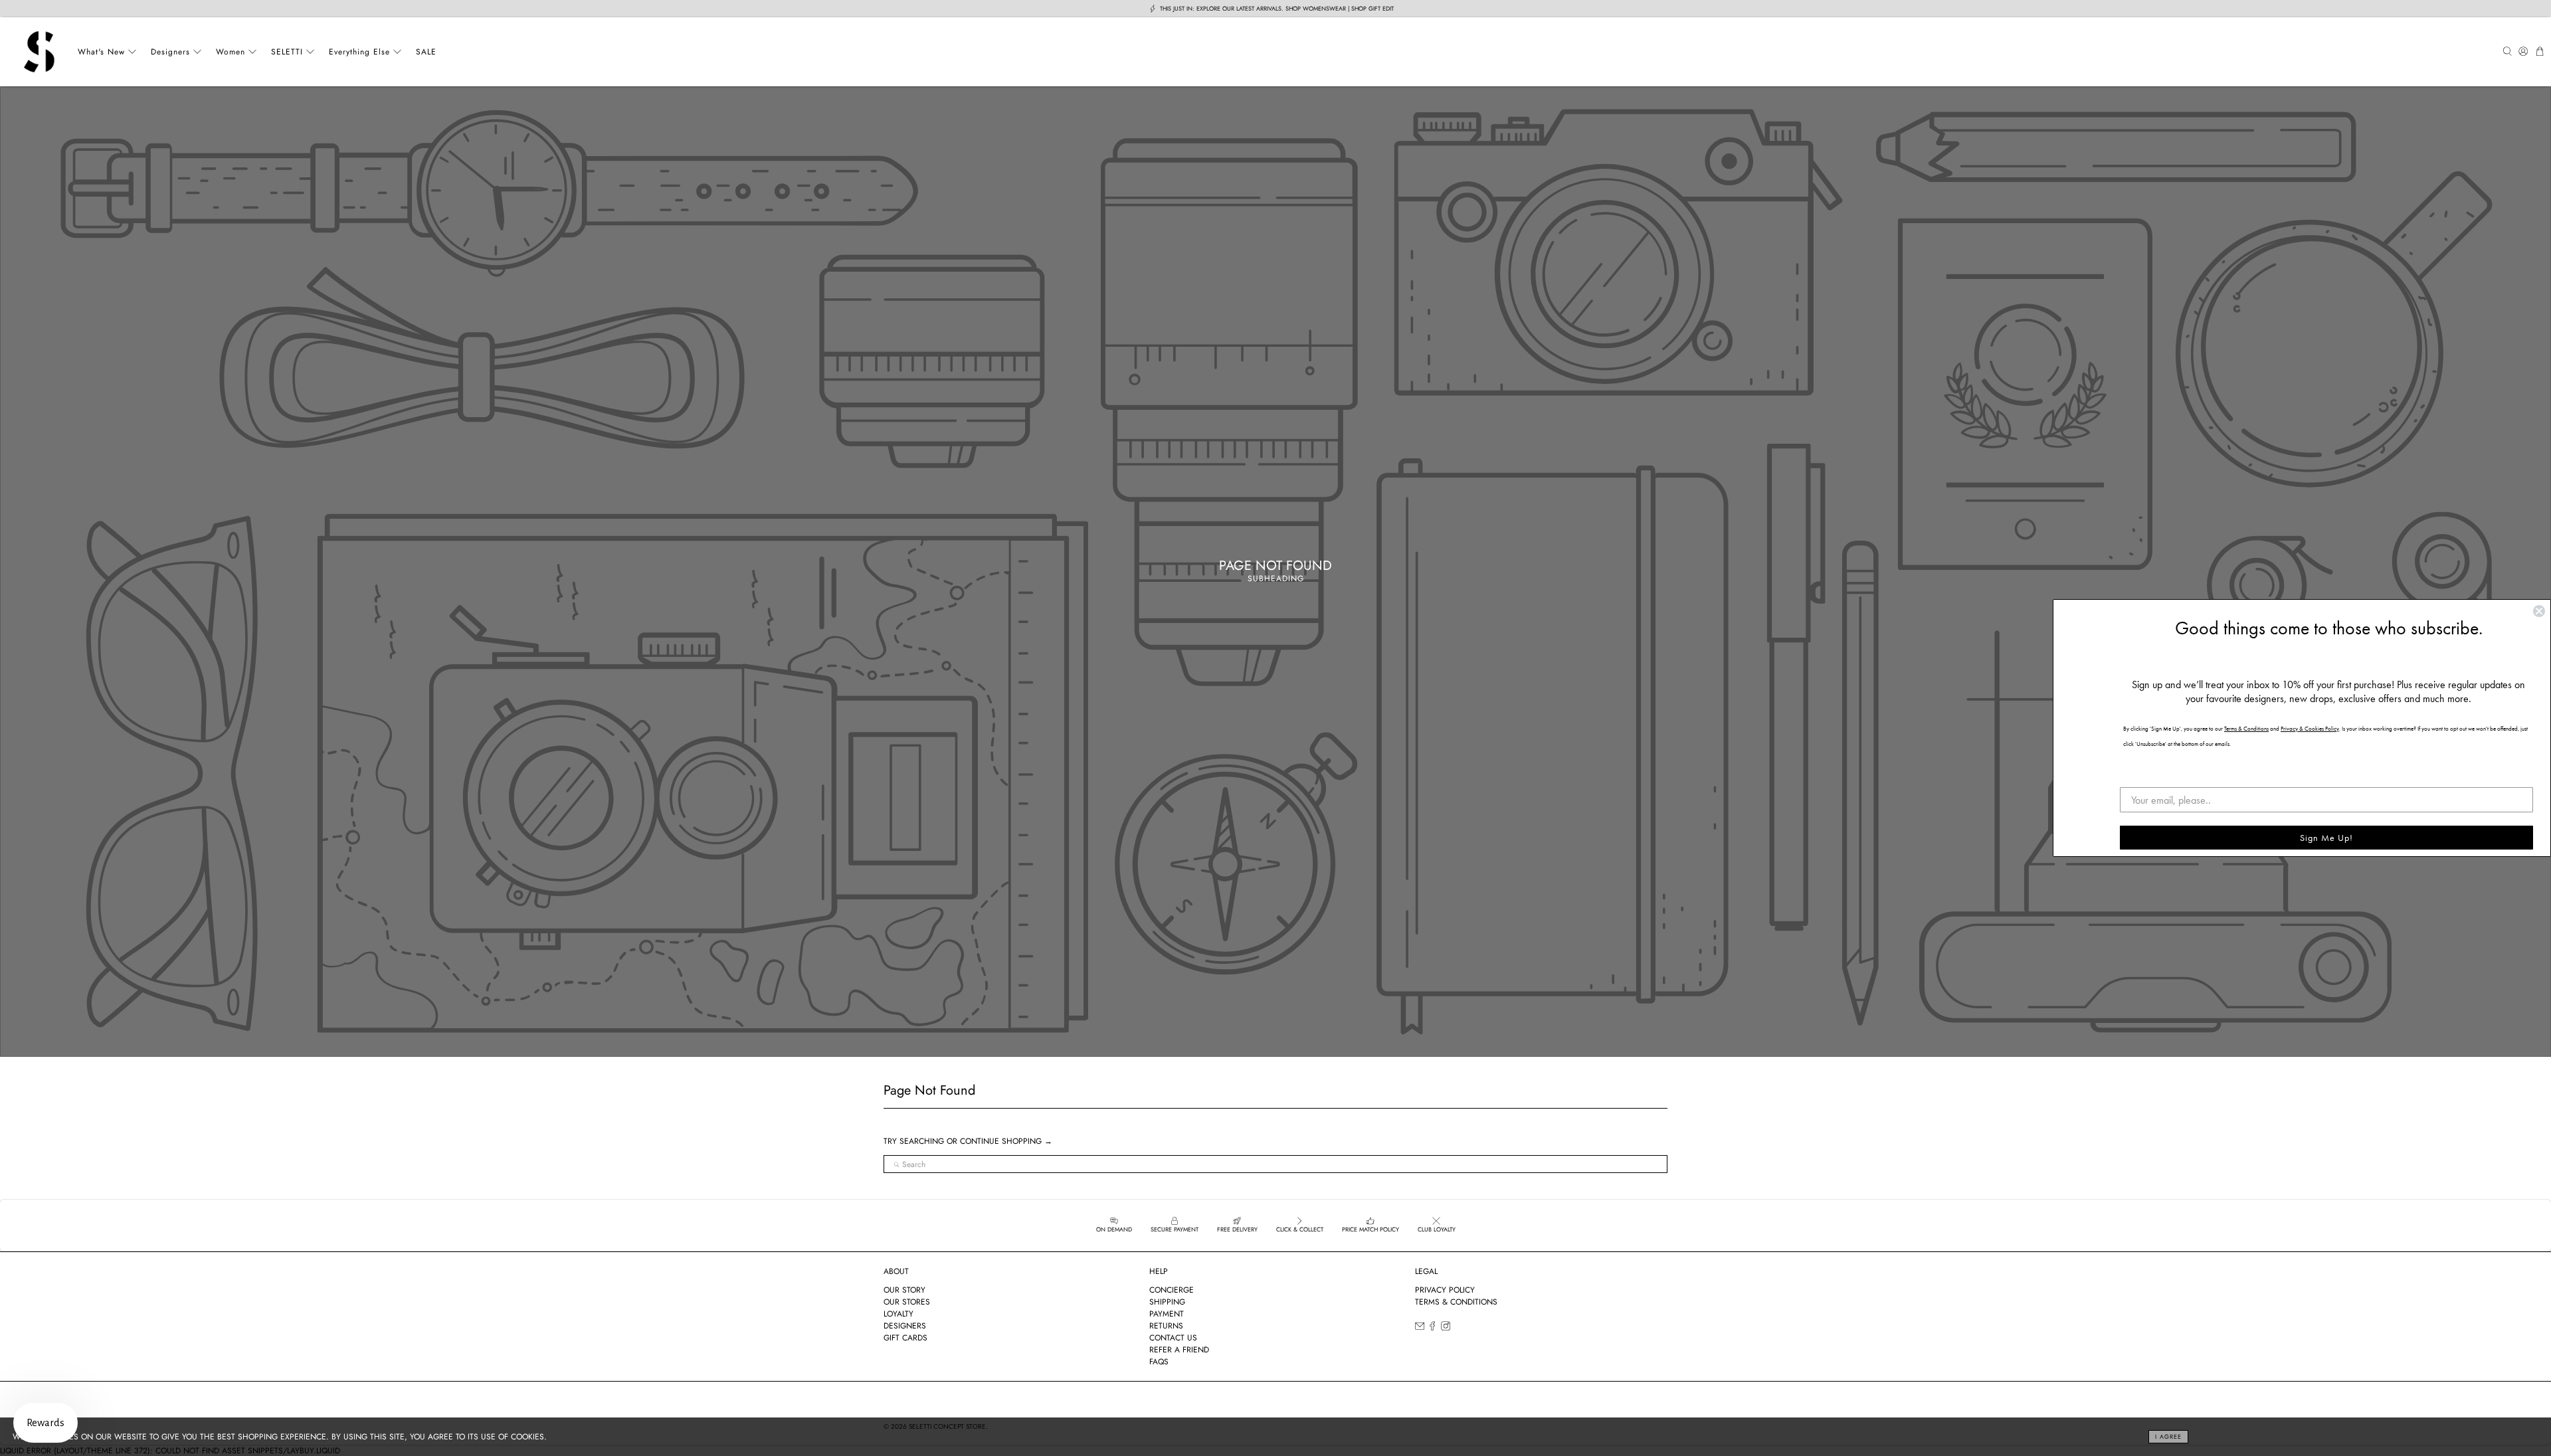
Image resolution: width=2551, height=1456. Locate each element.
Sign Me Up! (2326, 838)
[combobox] (1275, 1164)
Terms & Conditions (1456, 1302)
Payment (1167, 1314)
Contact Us (1173, 1338)
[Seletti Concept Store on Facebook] (1432, 1328)
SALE (426, 52)
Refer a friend (1179, 1350)
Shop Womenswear (1316, 8)
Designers (170, 52)
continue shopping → (1006, 1141)
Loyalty (898, 1314)
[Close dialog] (2539, 611)
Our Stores (907, 1302)
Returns (1166, 1326)
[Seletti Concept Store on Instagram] (1446, 1328)
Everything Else (359, 52)
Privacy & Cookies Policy (2310, 729)
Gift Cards (905, 1338)
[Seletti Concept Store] (39, 52)
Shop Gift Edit (1372, 8)
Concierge (1172, 1290)
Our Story (904, 1290)
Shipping (1167, 1302)
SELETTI (287, 52)
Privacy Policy (1445, 1290)
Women (231, 52)
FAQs (1159, 1362)
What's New (101, 52)
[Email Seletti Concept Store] (1420, 1328)
